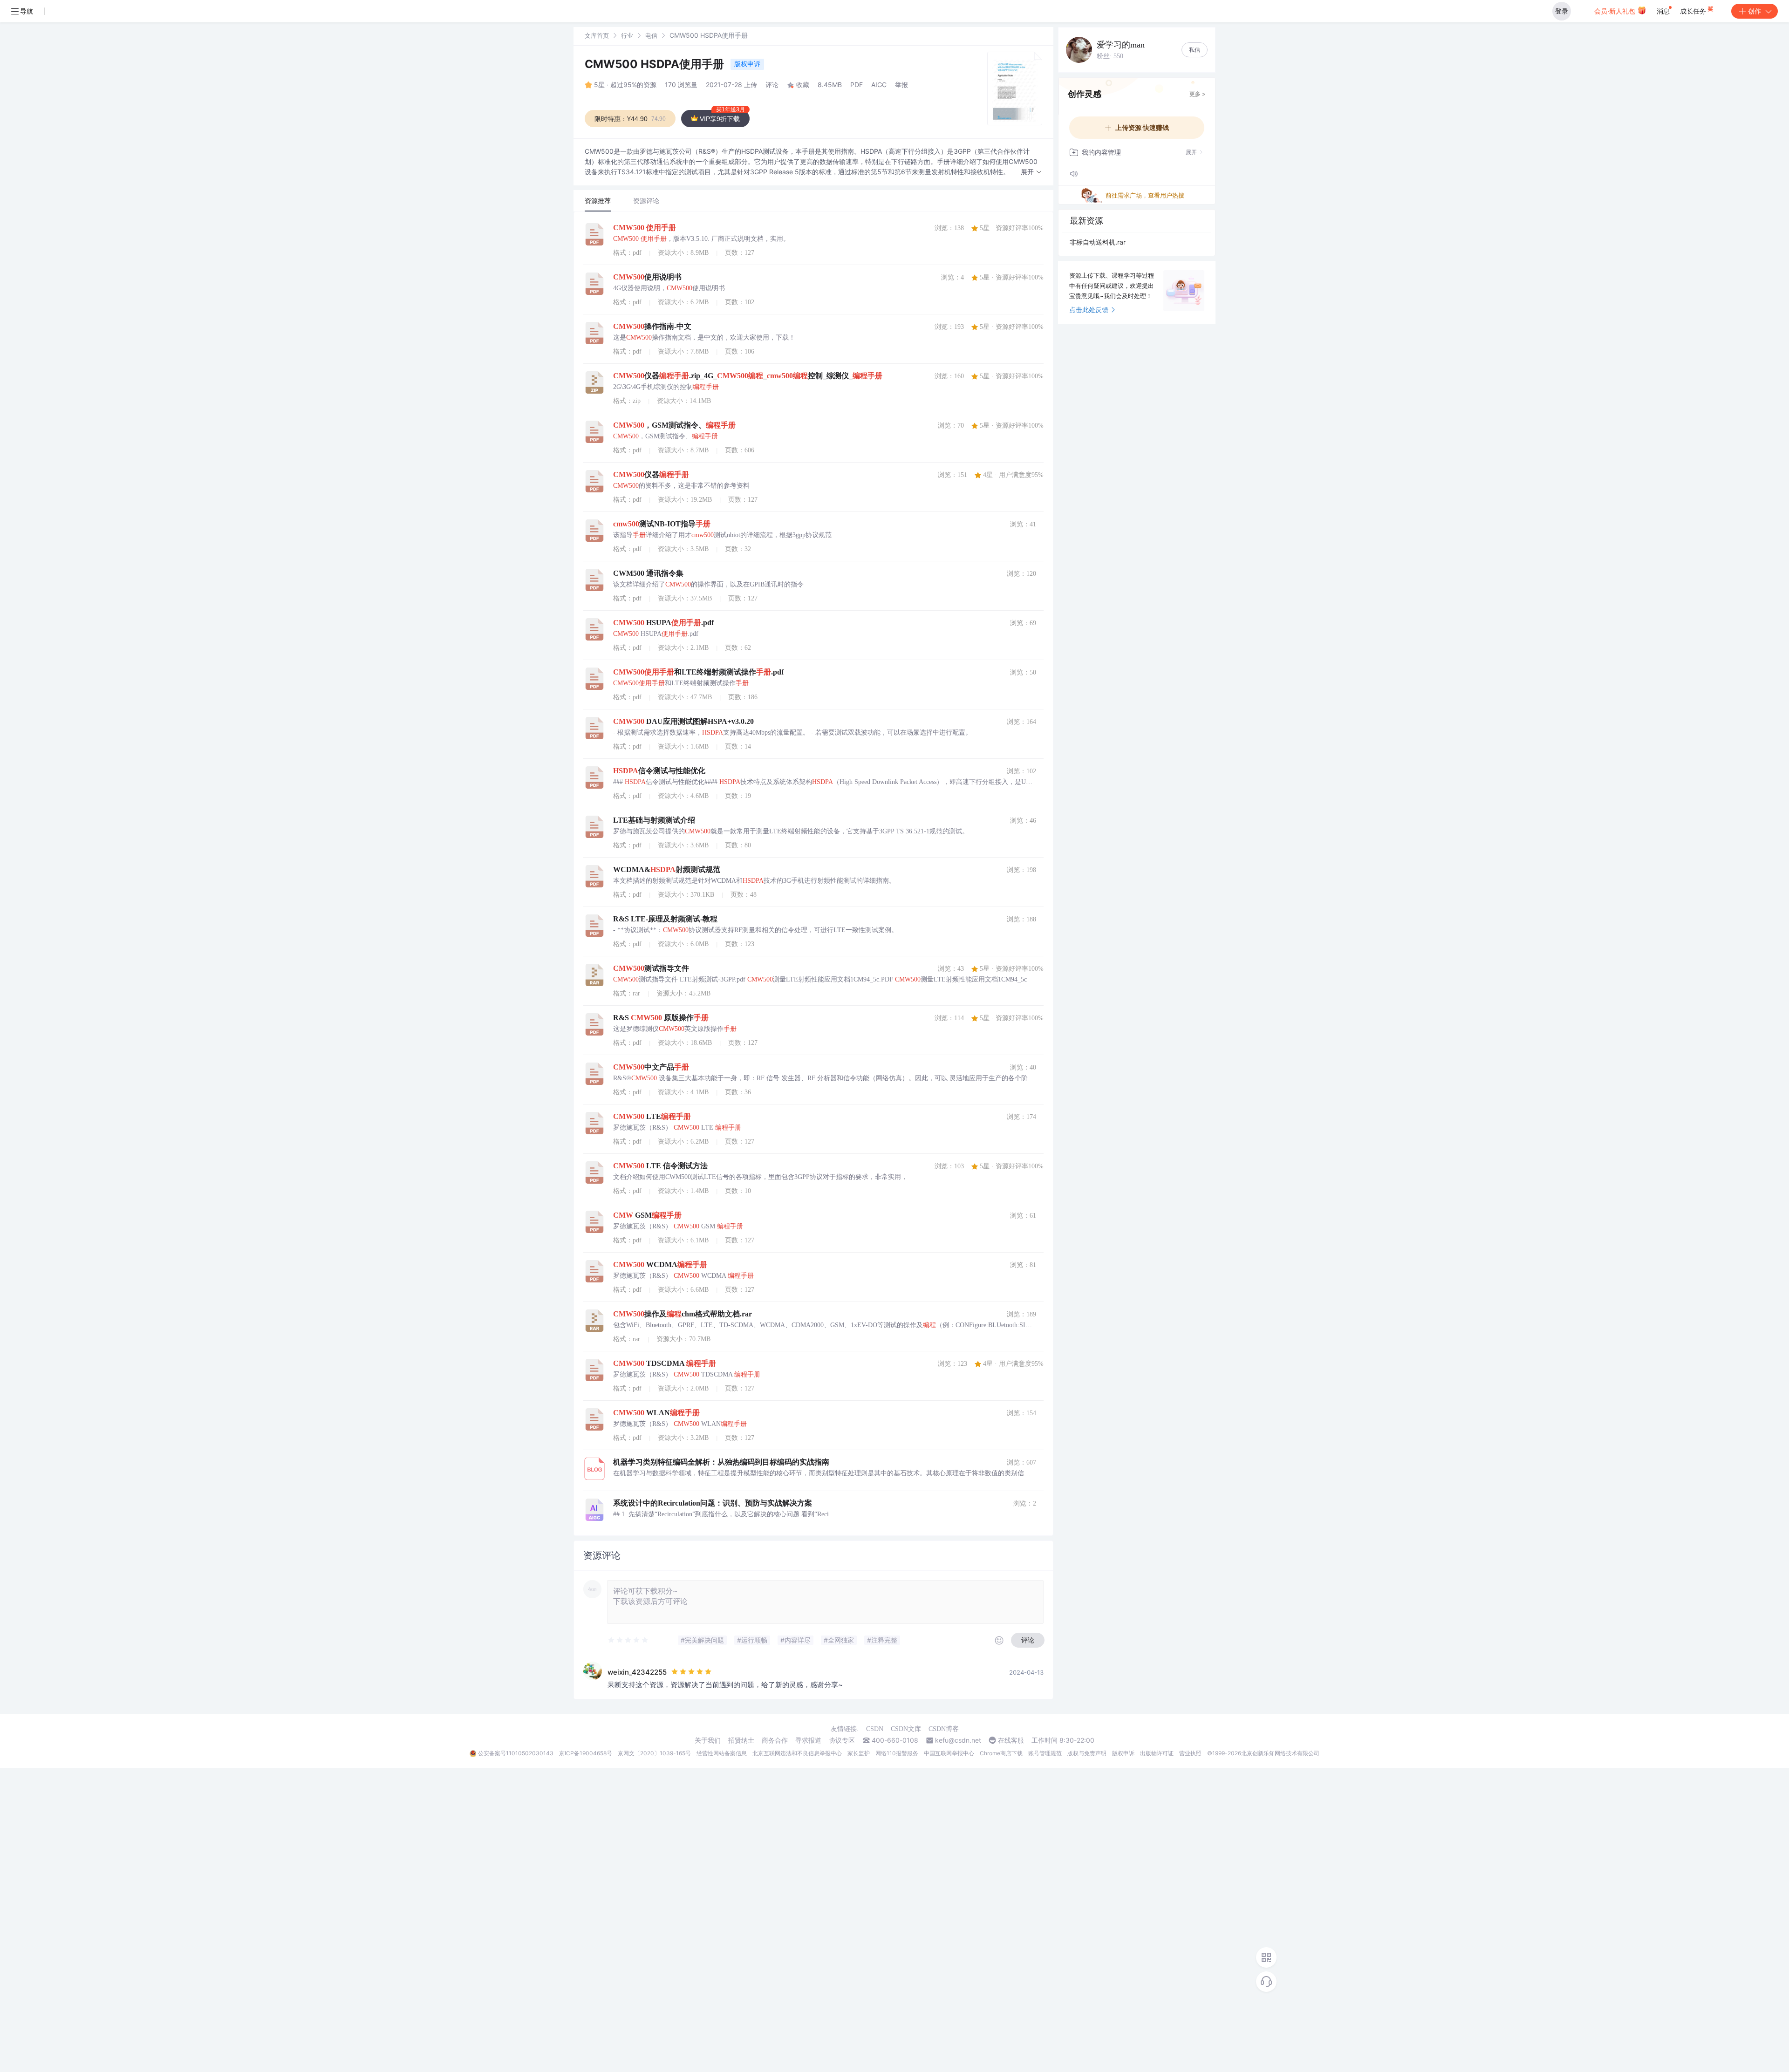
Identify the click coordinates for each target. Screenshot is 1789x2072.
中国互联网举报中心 (949, 1753)
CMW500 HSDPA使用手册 (656, 64)
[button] (1031, 172)
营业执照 (1190, 1753)
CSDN (875, 1729)
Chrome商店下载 (1001, 1753)
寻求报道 (808, 1740)
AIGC (879, 85)
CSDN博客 (944, 1729)
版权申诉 (747, 64)
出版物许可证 (1157, 1753)
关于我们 (708, 1740)
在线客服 (1011, 1740)
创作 (1755, 11)
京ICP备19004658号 (586, 1753)
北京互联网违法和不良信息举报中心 (797, 1753)
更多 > (1198, 94)
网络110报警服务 (897, 1753)
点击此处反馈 (1089, 310)
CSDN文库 (906, 1729)
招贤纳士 (741, 1740)
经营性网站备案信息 (722, 1753)
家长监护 (859, 1753)
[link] (597, 35)
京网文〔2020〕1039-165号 (654, 1753)
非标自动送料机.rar (1098, 242)
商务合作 (775, 1740)
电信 (651, 35)
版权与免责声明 (1087, 1753)
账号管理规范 (1045, 1753)
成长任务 (1694, 11)
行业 (627, 35)
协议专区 (842, 1740)
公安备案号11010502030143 (516, 1753)
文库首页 (597, 35)
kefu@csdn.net (958, 1740)
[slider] (628, 1640)
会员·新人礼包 (1616, 11)
